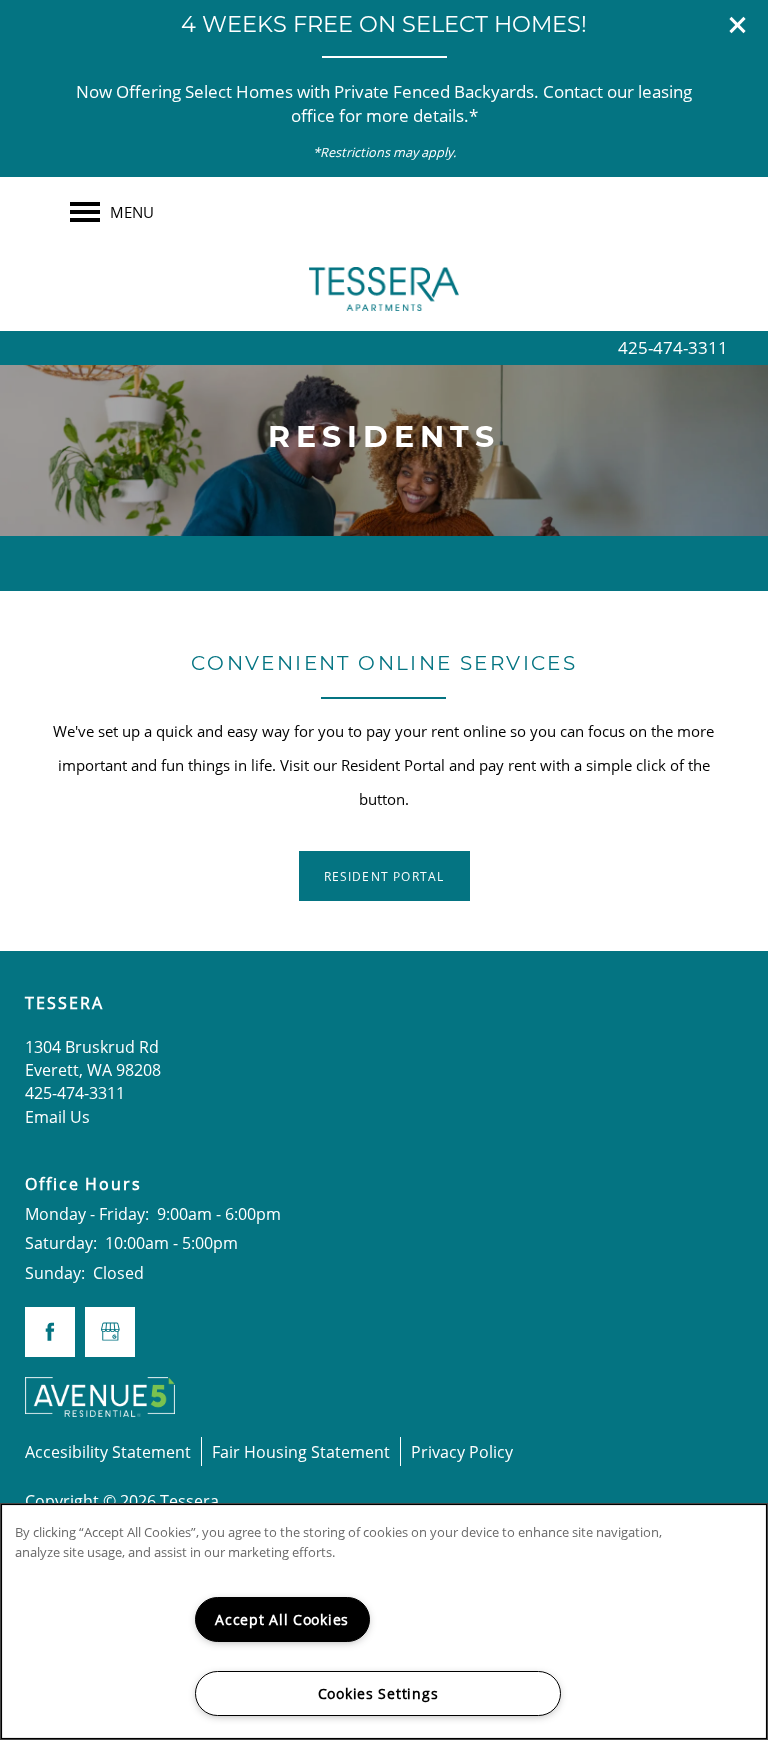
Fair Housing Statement (301, 1451)
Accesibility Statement (108, 1451)
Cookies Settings (378, 1693)
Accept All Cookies (282, 1619)
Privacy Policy (462, 1451)
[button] (738, 25)
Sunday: (55, 1272)
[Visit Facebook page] (50, 1332)
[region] (384, 1621)
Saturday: (61, 1242)
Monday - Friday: (87, 1213)
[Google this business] (110, 1332)
